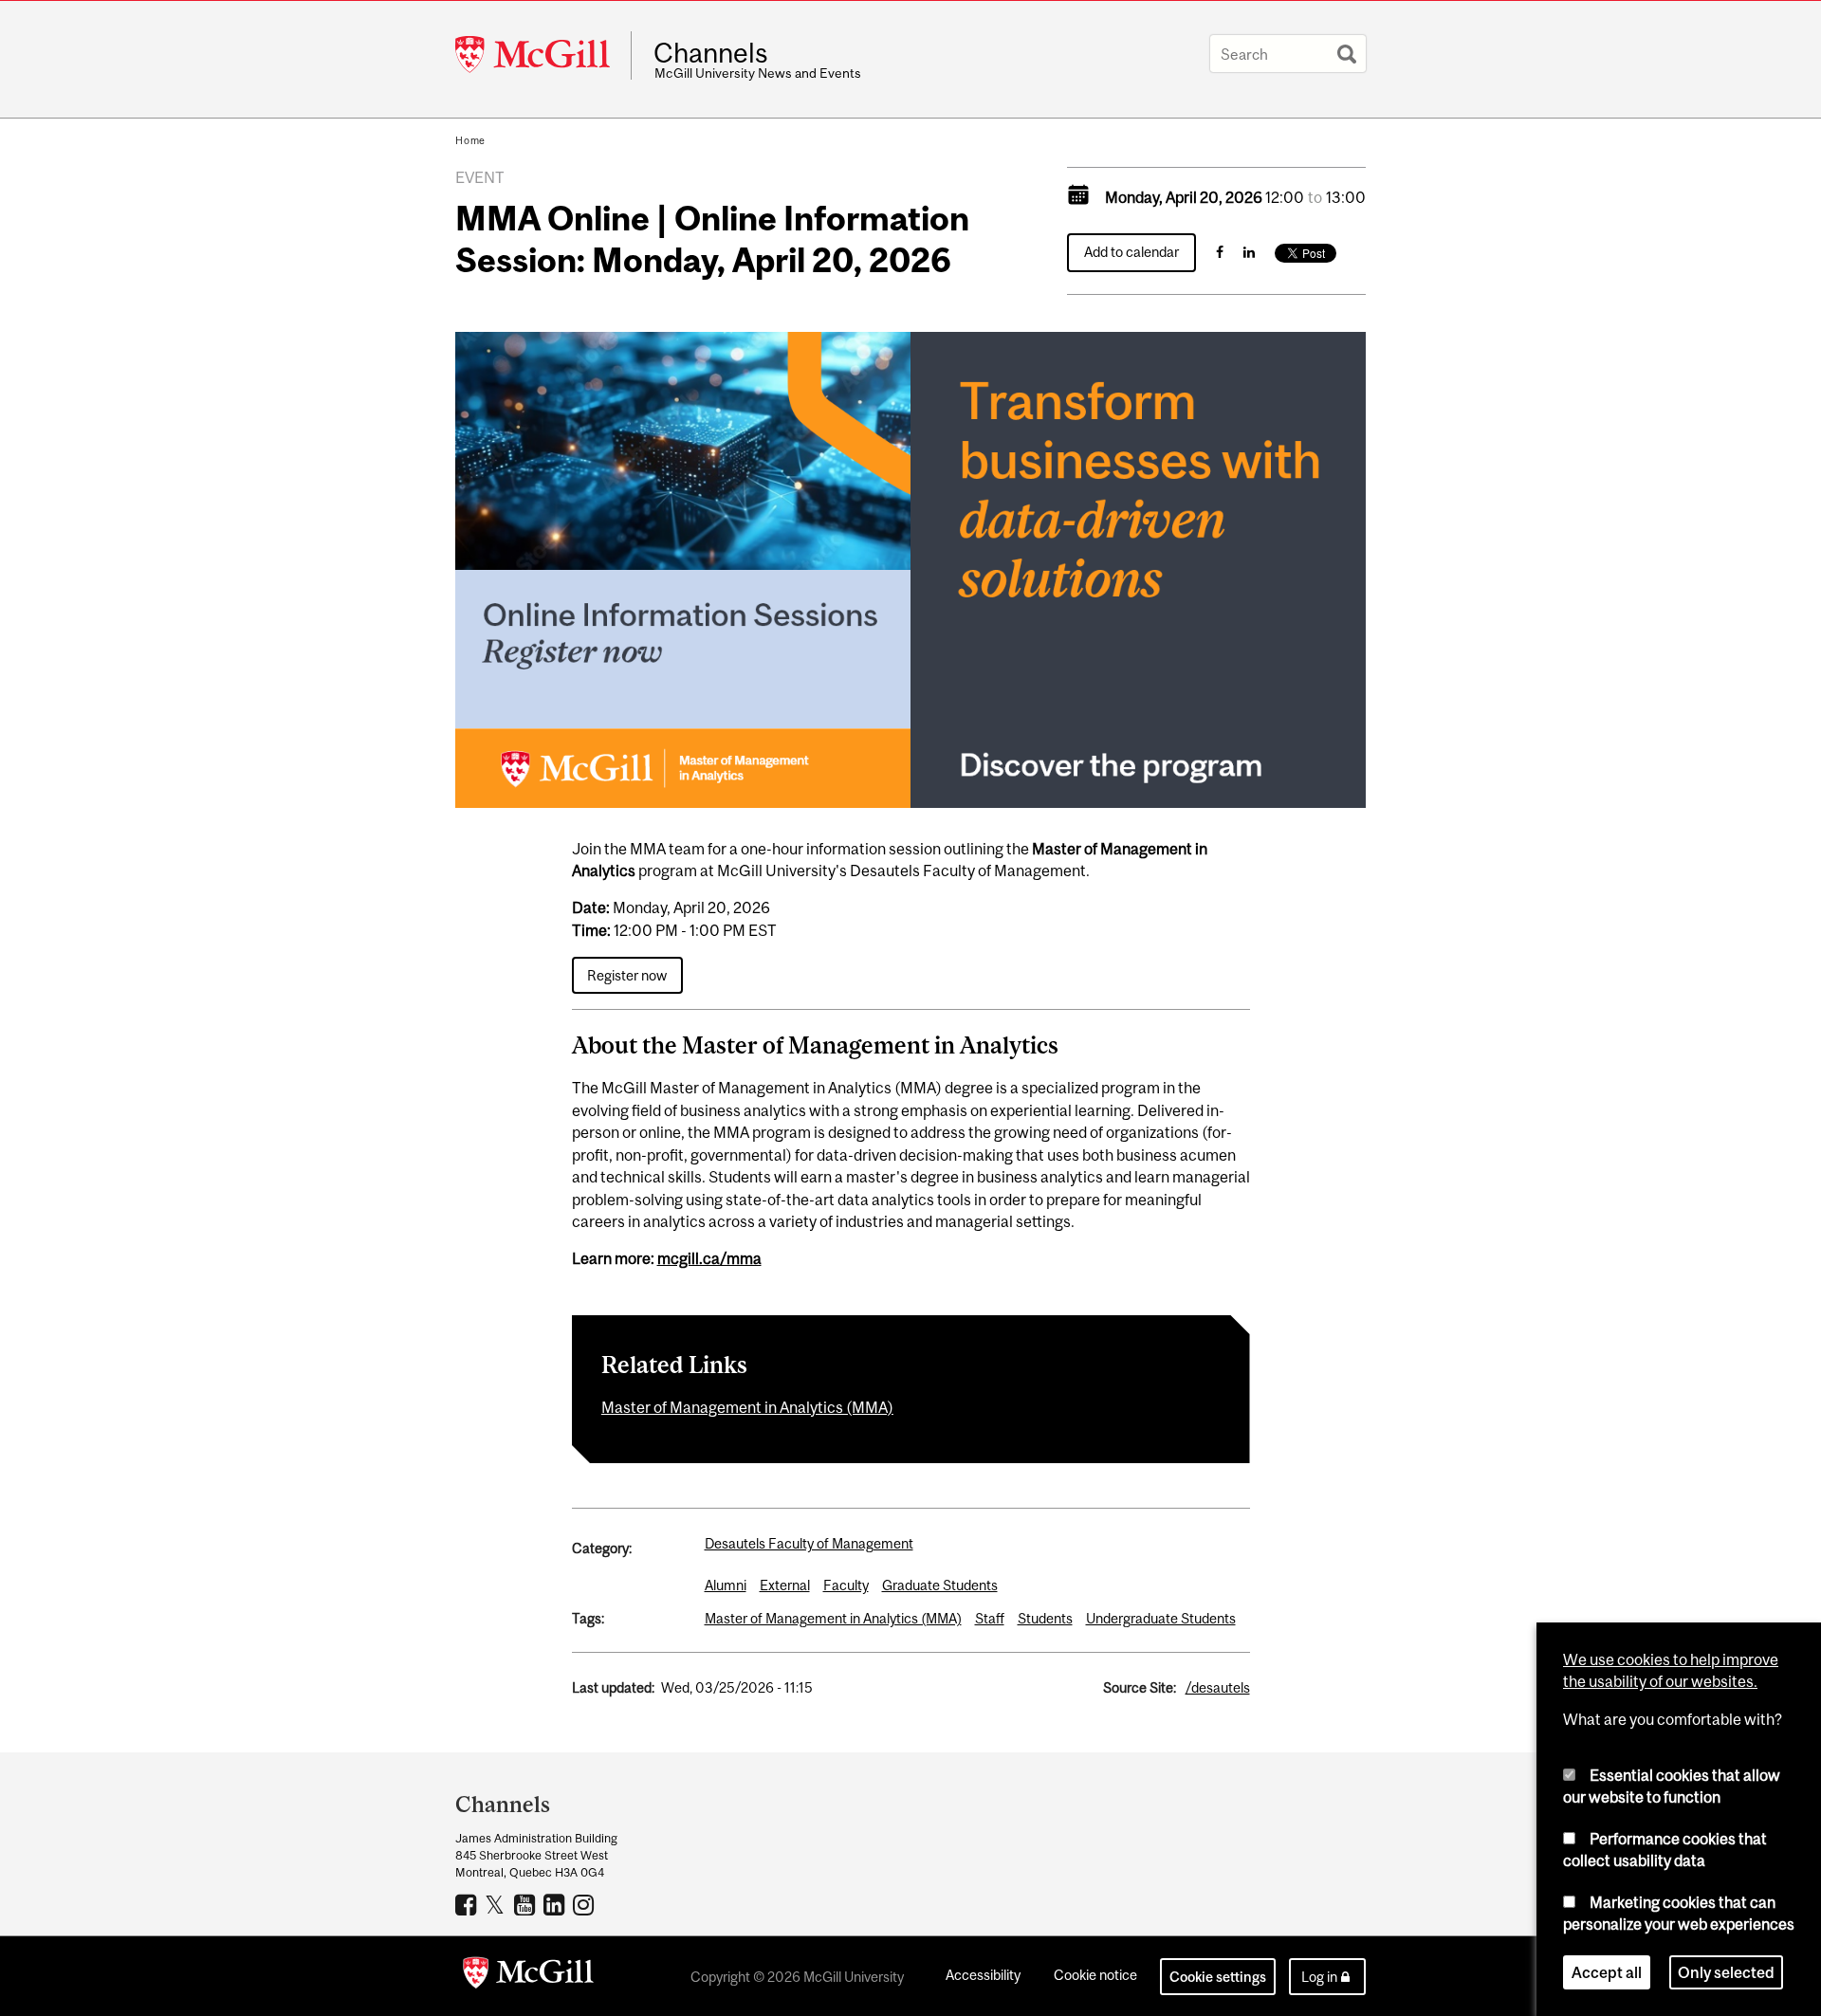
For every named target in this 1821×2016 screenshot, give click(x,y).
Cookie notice (1095, 1975)
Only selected (1726, 1972)
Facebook (468, 1904)
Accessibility (983, 1975)
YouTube (527, 1904)
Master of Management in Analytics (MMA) (747, 1407)
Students (1045, 1618)
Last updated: (613, 1687)
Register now (627, 975)
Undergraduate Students (1161, 1618)
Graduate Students (940, 1585)
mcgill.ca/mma (709, 1258)
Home (470, 140)
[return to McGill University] (528, 1976)
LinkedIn (556, 1904)
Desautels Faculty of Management (809, 1543)
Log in (1319, 1977)
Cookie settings (1218, 1977)
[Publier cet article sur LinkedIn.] (1249, 252)
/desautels (1218, 1687)
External (785, 1585)
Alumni (726, 1585)
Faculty (846, 1585)
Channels (711, 53)
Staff (990, 1618)
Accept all (1607, 1972)
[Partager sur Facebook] (1220, 252)
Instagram (586, 1904)
